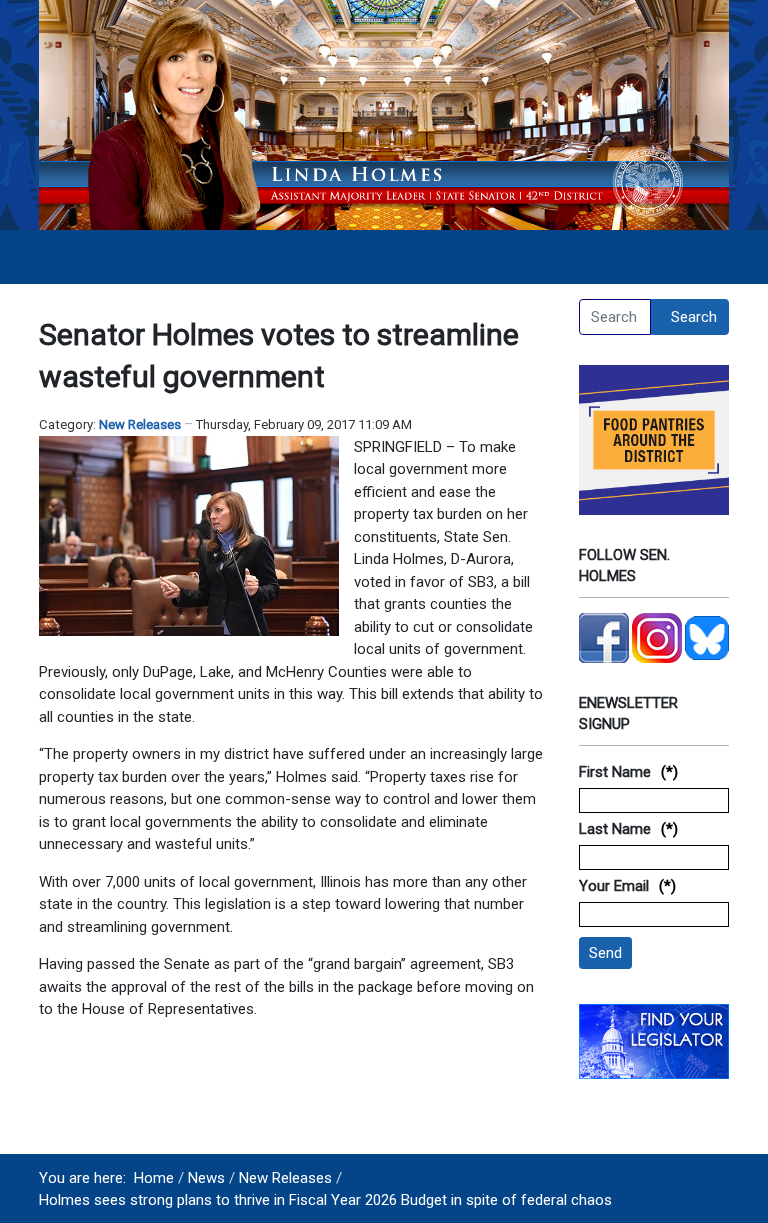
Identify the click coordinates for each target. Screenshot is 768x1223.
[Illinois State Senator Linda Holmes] (384, 114)
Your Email (614, 886)
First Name (615, 772)
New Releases (140, 424)
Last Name (615, 829)
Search (694, 317)
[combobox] (615, 317)
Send (605, 953)
